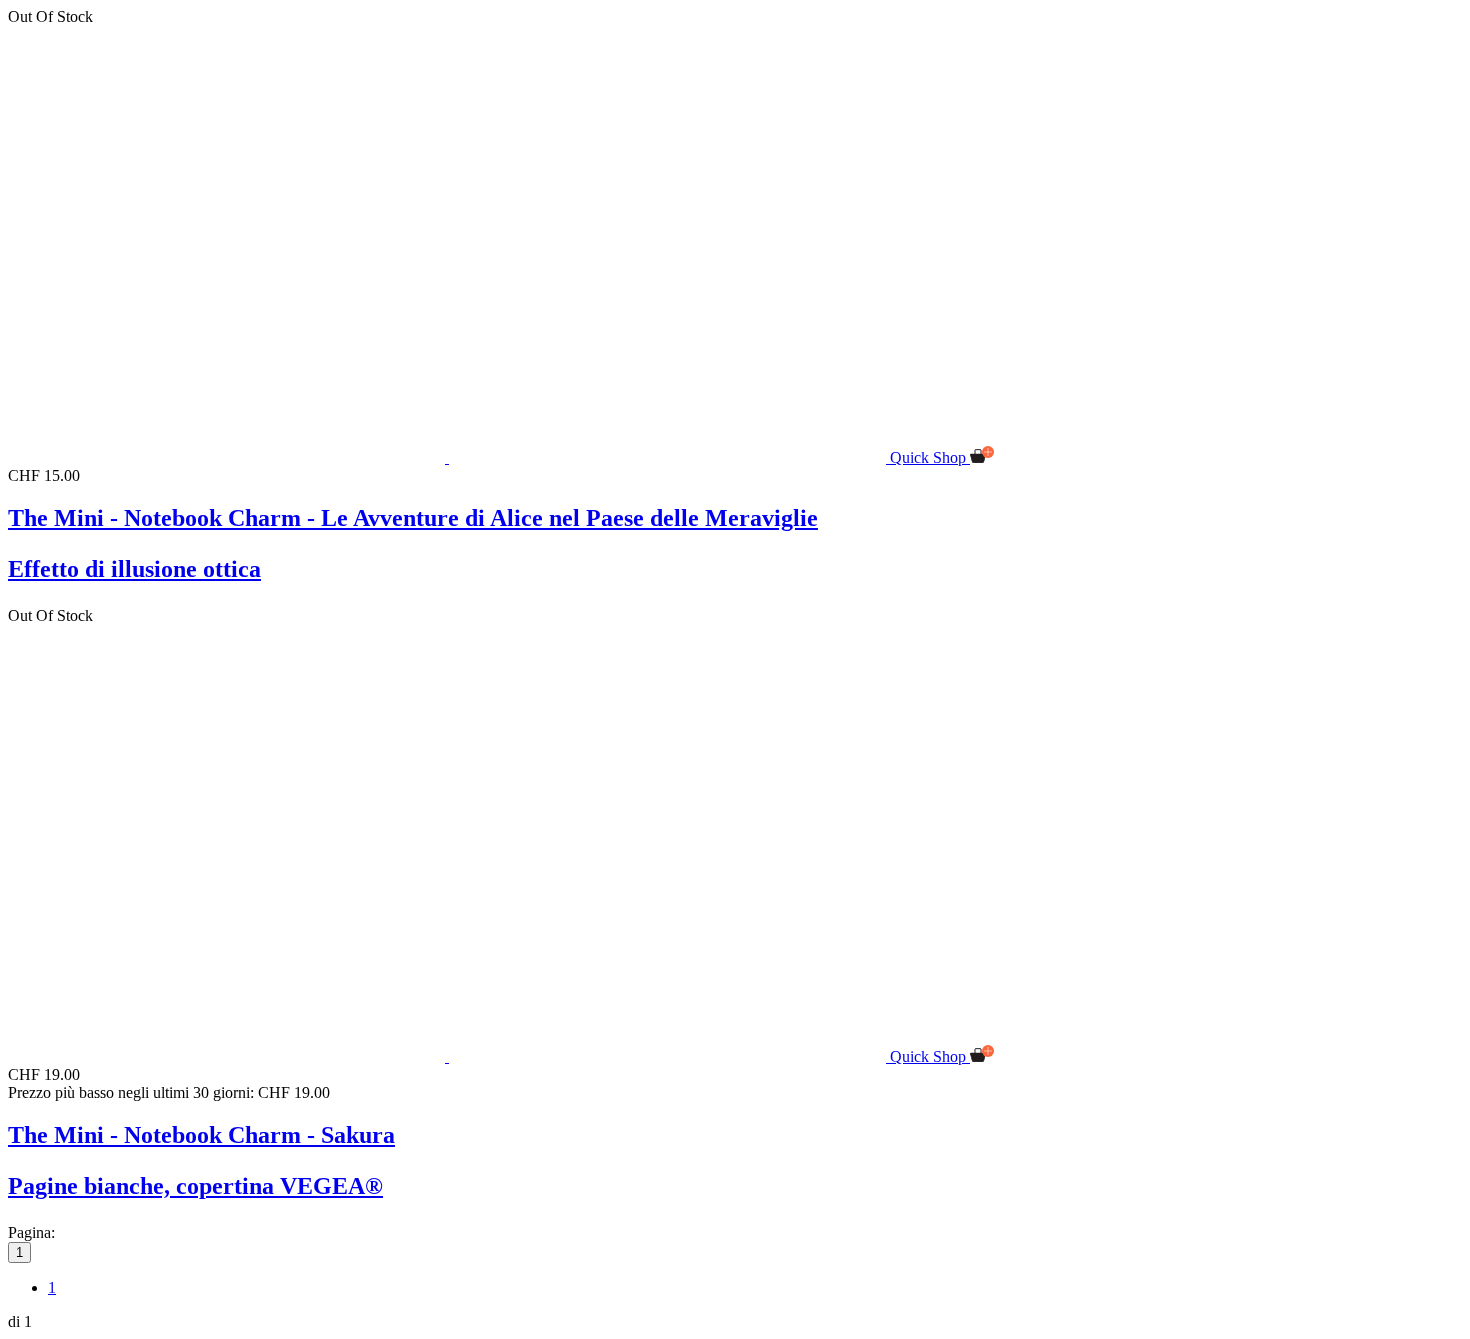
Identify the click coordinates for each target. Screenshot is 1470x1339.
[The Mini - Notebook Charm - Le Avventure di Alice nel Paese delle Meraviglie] (449, 457)
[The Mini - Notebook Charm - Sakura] (449, 1056)
